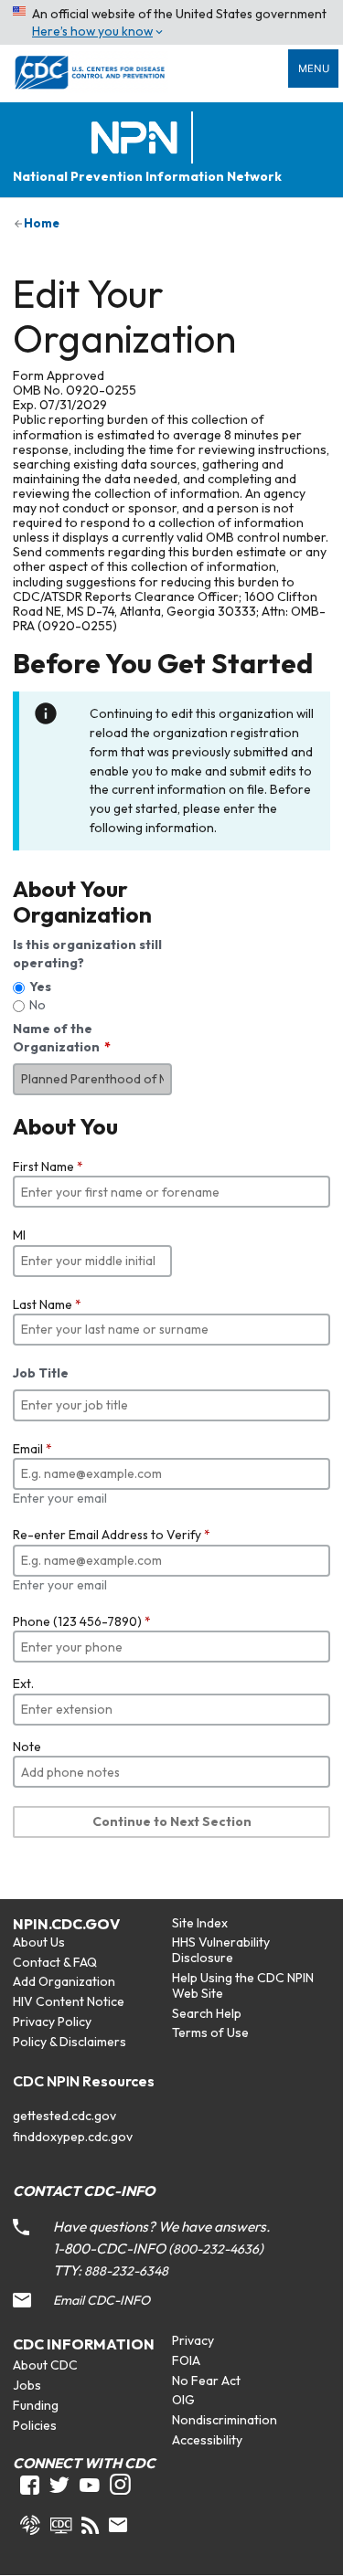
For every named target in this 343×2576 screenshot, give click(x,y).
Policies (35, 2425)
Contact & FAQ (55, 1962)
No (38, 1005)
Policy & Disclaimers (70, 2042)
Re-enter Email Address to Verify (112, 1535)
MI (19, 1235)
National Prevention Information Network (147, 177)
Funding (36, 2405)
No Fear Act (206, 2381)
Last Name (47, 1304)
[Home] (138, 138)
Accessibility (207, 2440)
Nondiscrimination (225, 2420)
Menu (314, 69)
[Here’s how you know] (171, 22)
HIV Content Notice (69, 2001)
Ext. (23, 1684)
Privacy (193, 2340)
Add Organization (64, 1981)
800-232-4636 (216, 2249)
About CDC (45, 2365)
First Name (48, 1167)
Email (32, 1449)
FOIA (186, 2360)
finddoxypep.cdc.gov (73, 2137)
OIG (183, 2400)
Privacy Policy (52, 2022)
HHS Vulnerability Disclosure (221, 1950)
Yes (40, 987)
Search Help (207, 2013)
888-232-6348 (126, 2271)
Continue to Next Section (172, 1821)
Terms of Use (210, 2032)
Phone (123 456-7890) (82, 1621)
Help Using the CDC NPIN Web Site (243, 1985)
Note (27, 1747)
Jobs (27, 2385)
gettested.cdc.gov (64, 2116)
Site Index (200, 1923)
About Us (39, 1942)
